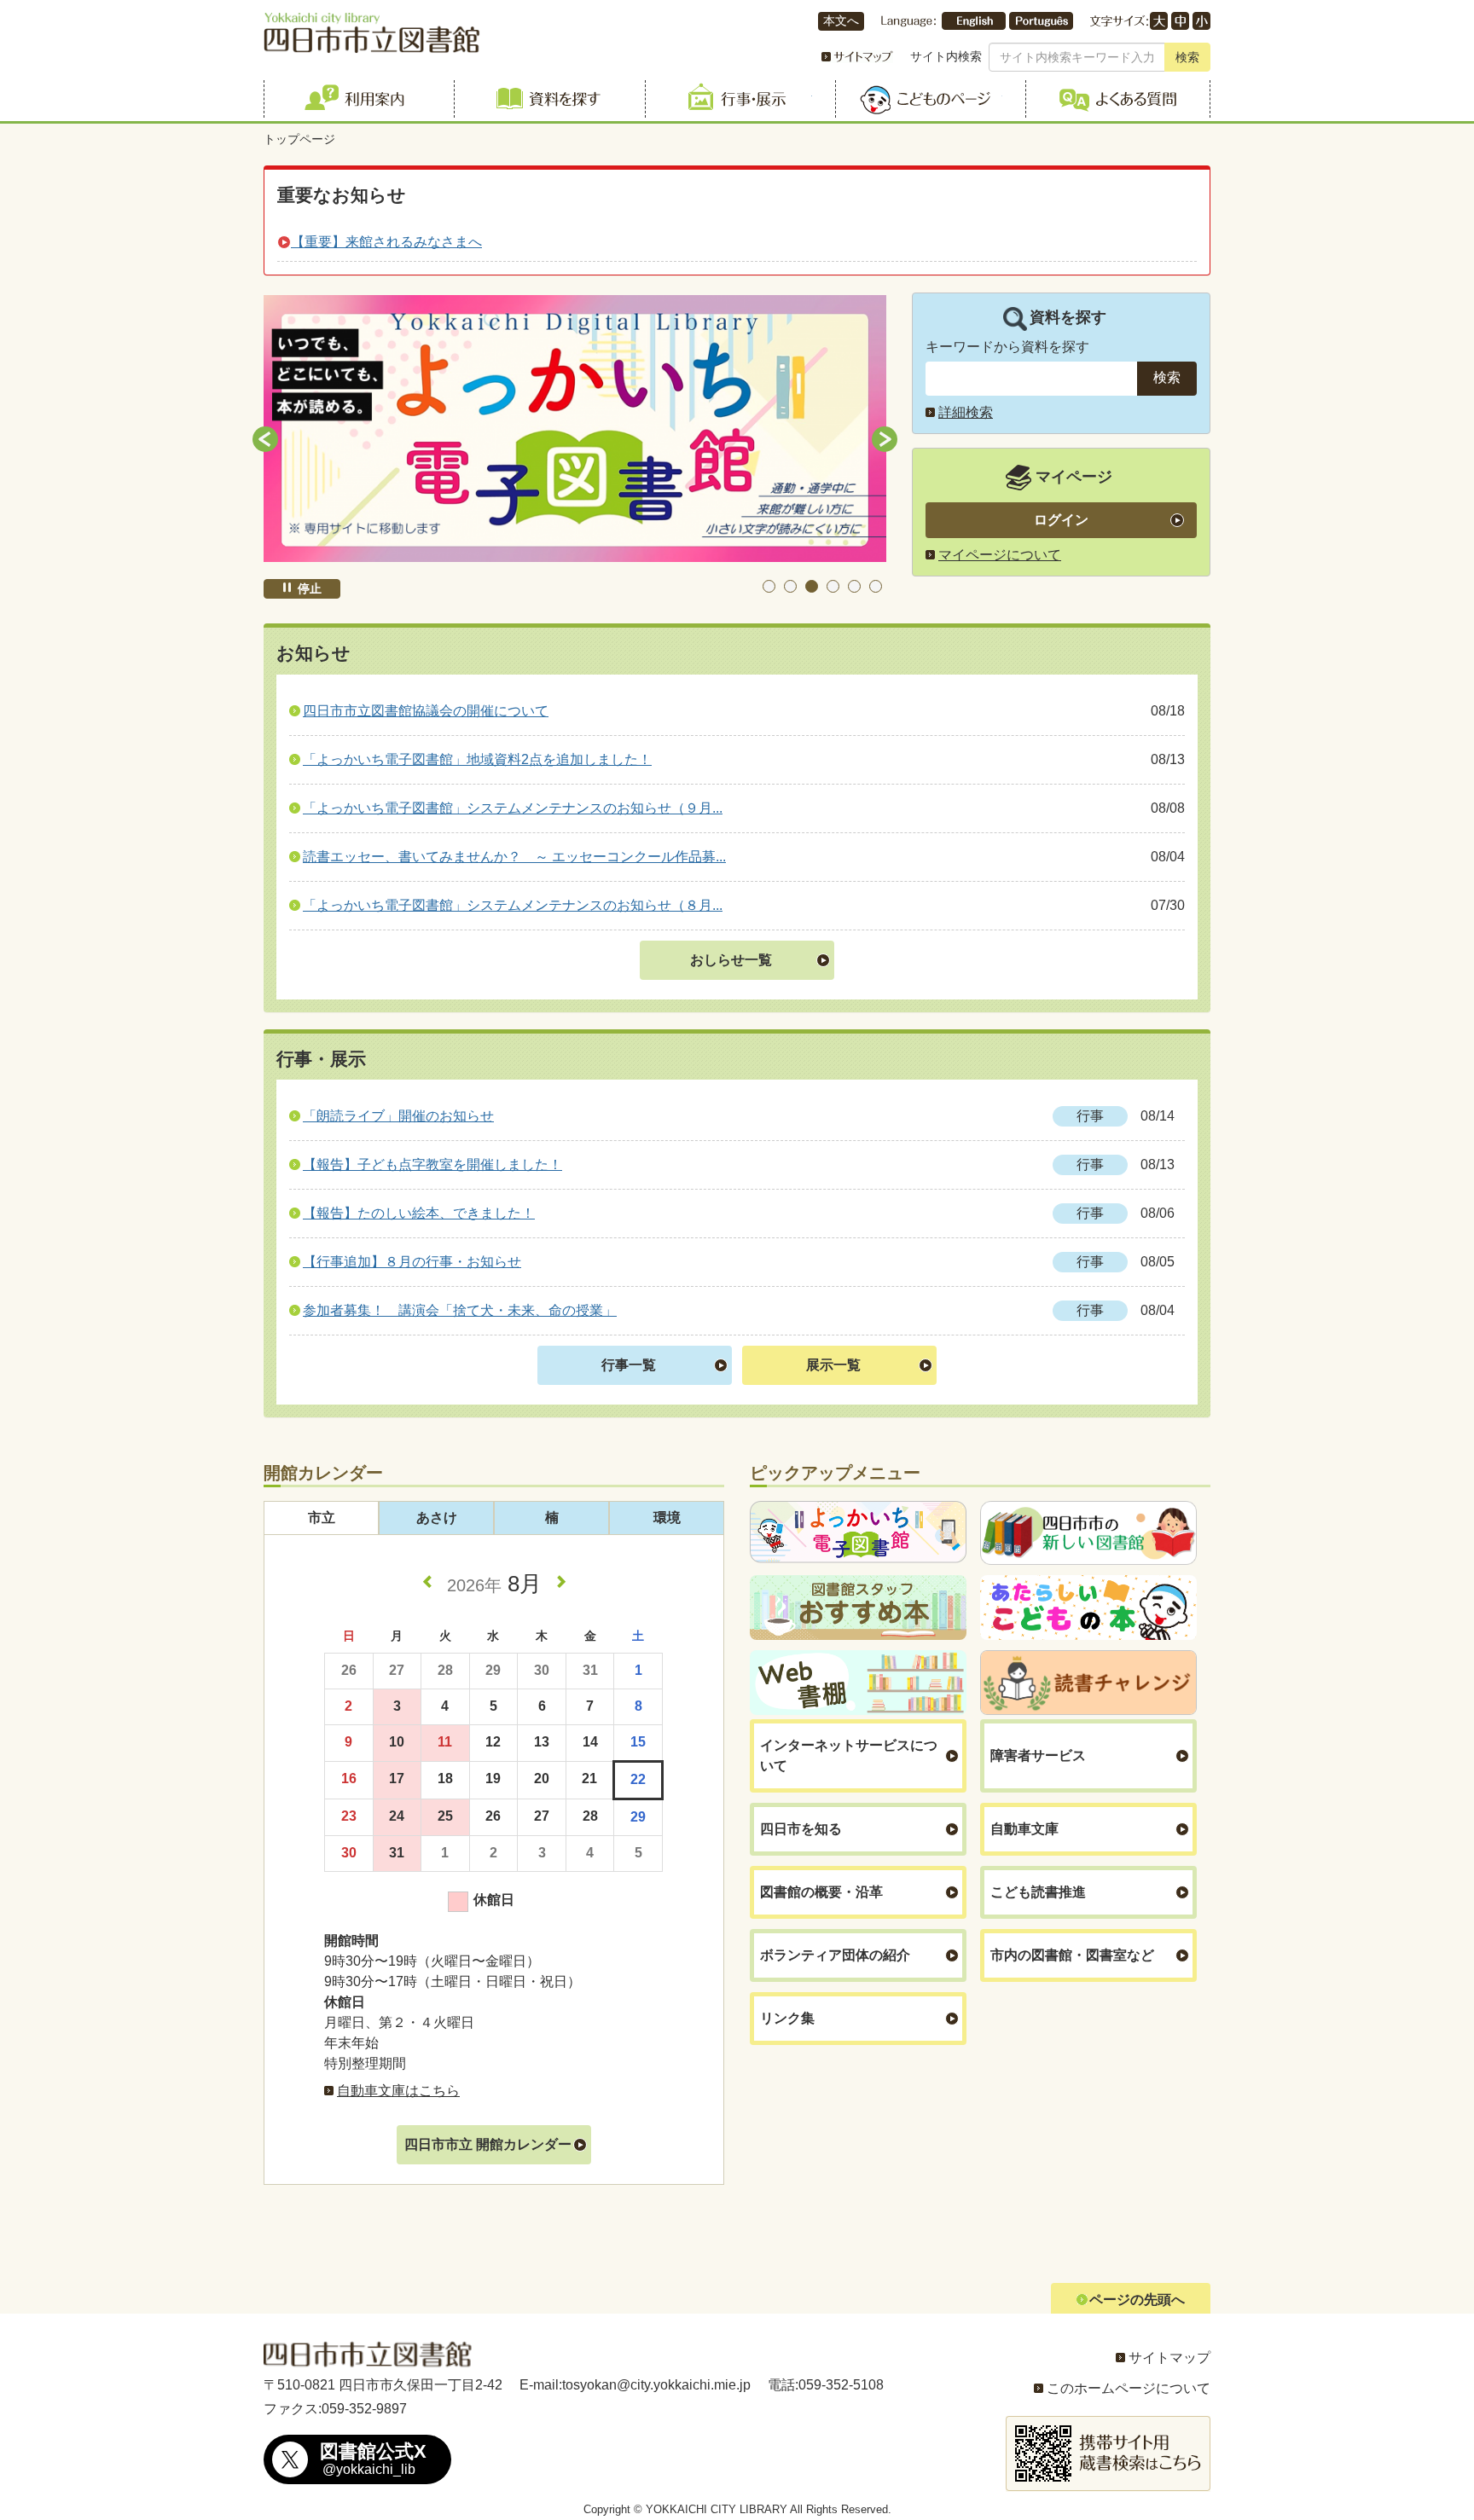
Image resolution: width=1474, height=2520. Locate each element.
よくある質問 (1118, 99)
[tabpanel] (575, 429)
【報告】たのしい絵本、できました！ (419, 1213)
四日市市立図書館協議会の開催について (426, 711)
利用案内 (356, 99)
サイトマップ (1169, 2358)
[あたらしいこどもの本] (1088, 1608)
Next (885, 439)
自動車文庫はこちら (398, 2091)
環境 (667, 1518)
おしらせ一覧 (731, 960)
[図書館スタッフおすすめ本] (858, 1608)
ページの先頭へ (1137, 2300)
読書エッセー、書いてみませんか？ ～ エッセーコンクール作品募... (514, 857)
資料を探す (546, 99)
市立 (322, 1518)
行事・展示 (737, 99)
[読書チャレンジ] (1088, 1683)
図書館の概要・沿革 (821, 1892)
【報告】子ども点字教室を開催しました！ (432, 1164)
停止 (310, 588)
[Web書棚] (858, 1683)
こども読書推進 (1038, 1892)
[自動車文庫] (575, 429)
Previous (265, 439)
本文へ (841, 21)
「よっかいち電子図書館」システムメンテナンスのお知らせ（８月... (513, 905)
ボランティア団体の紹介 (835, 1955)
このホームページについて (1129, 2388)
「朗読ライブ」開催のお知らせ (398, 1116)
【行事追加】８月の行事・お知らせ (412, 1262)
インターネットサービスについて (849, 1755)
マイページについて (1000, 555)
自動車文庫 (1024, 1829)
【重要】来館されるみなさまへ (386, 242)
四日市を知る (801, 1829)
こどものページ (928, 99)
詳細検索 (966, 412)
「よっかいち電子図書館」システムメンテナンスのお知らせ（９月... (513, 808)
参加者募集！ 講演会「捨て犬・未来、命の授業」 (460, 1310)
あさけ (437, 1518)
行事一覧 (629, 1365)
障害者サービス (1038, 1755)
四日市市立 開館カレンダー (488, 2144)
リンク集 (787, 2018)
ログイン (1061, 520)
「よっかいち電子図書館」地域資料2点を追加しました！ (477, 759)
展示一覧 (833, 1365)
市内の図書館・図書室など (1072, 1955)
